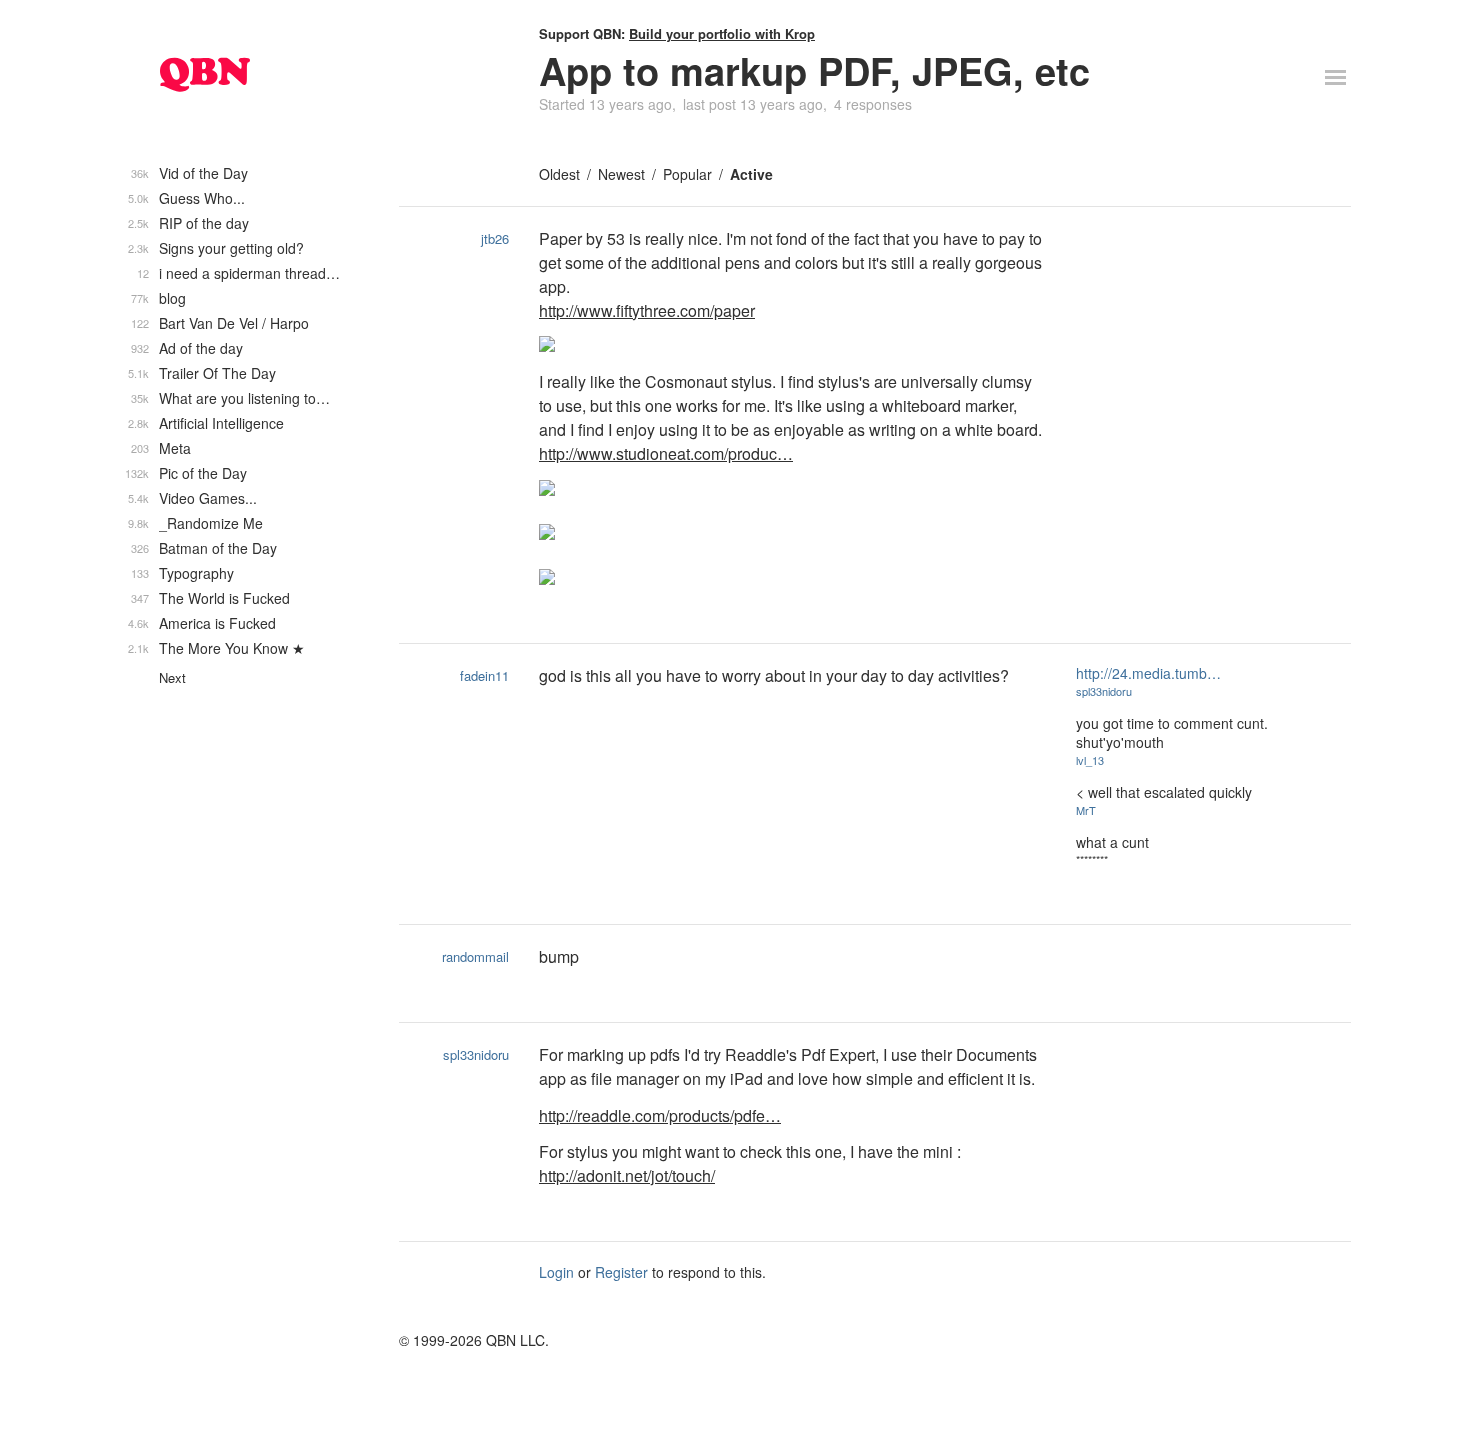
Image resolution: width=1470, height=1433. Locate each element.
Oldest (559, 174)
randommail (475, 956)
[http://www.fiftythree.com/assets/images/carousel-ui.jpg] (792, 346)
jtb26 (495, 238)
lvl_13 (1090, 760)
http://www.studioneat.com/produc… (666, 453)
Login (556, 1272)
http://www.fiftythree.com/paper (647, 310)
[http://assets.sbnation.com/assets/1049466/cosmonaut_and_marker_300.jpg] (792, 534)
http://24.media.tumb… (1148, 673)
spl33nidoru (1104, 691)
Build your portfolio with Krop (722, 33)
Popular (687, 174)
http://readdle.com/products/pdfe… (660, 1115)
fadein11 (484, 675)
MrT (1086, 810)
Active (751, 174)
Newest (621, 174)
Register (621, 1272)
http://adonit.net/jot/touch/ (627, 1175)
